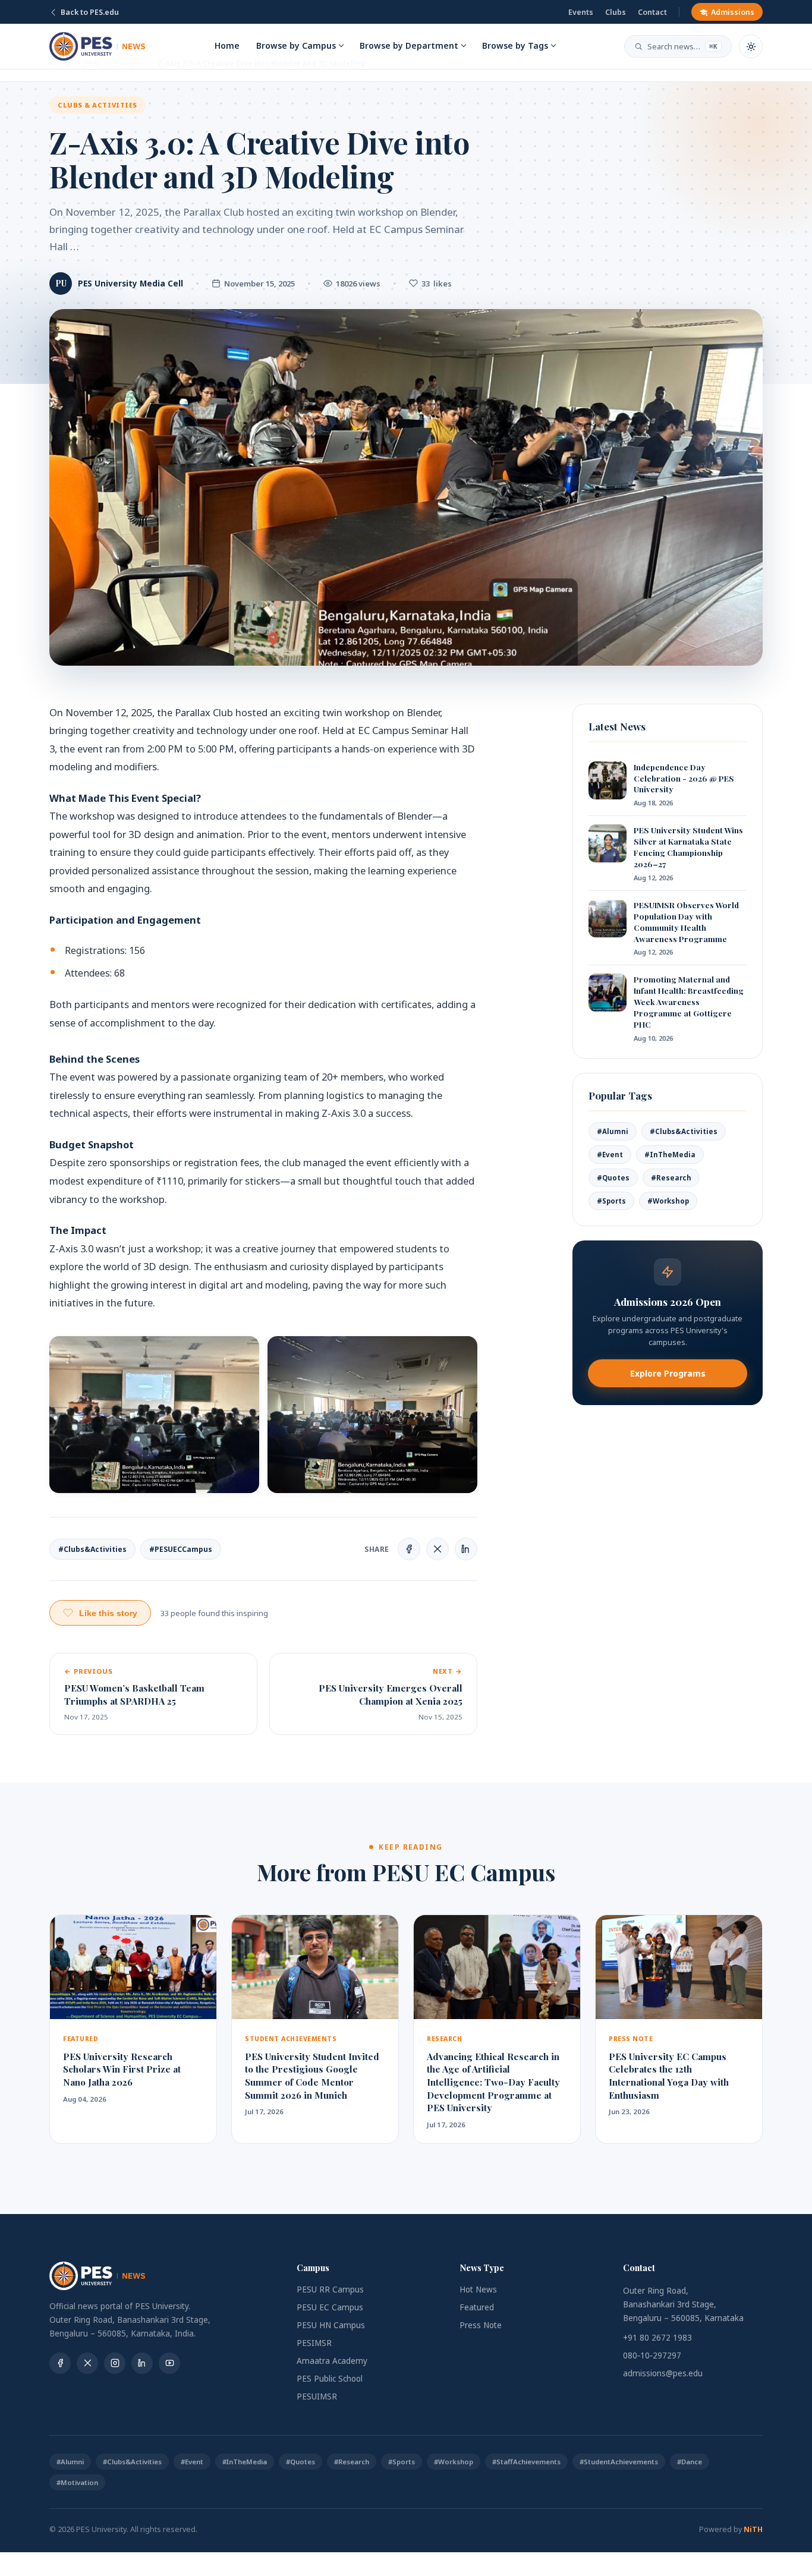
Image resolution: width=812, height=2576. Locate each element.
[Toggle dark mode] (751, 46)
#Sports (611, 1201)
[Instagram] (115, 2363)
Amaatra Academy (332, 2361)
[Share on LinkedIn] (466, 1549)
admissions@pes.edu (663, 2373)
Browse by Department (409, 45)
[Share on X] (438, 1549)
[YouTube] (169, 2363)
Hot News (478, 2290)
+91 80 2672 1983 (657, 2338)
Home (227, 45)
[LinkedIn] (142, 2363)
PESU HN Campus (331, 2325)
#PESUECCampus (181, 1549)
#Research (671, 1178)
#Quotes (613, 1178)
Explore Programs (668, 1373)
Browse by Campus (296, 45)
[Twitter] (87, 2363)
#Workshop (668, 1201)
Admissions (733, 12)
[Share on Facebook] (409, 1549)
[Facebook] (60, 2363)
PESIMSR (314, 2343)
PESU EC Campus (330, 2307)
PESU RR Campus (330, 2290)
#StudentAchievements (619, 2462)
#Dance (690, 2462)
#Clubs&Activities (92, 1549)
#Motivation (77, 2482)
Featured (477, 2307)
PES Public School (330, 2379)
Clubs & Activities (97, 105)
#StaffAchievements (526, 2462)
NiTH (753, 2529)
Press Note (481, 2325)
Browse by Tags (515, 45)
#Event (610, 1155)
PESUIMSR (317, 2397)
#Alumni (613, 1131)
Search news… (682, 46)
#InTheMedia (670, 1155)
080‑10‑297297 (652, 2355)
